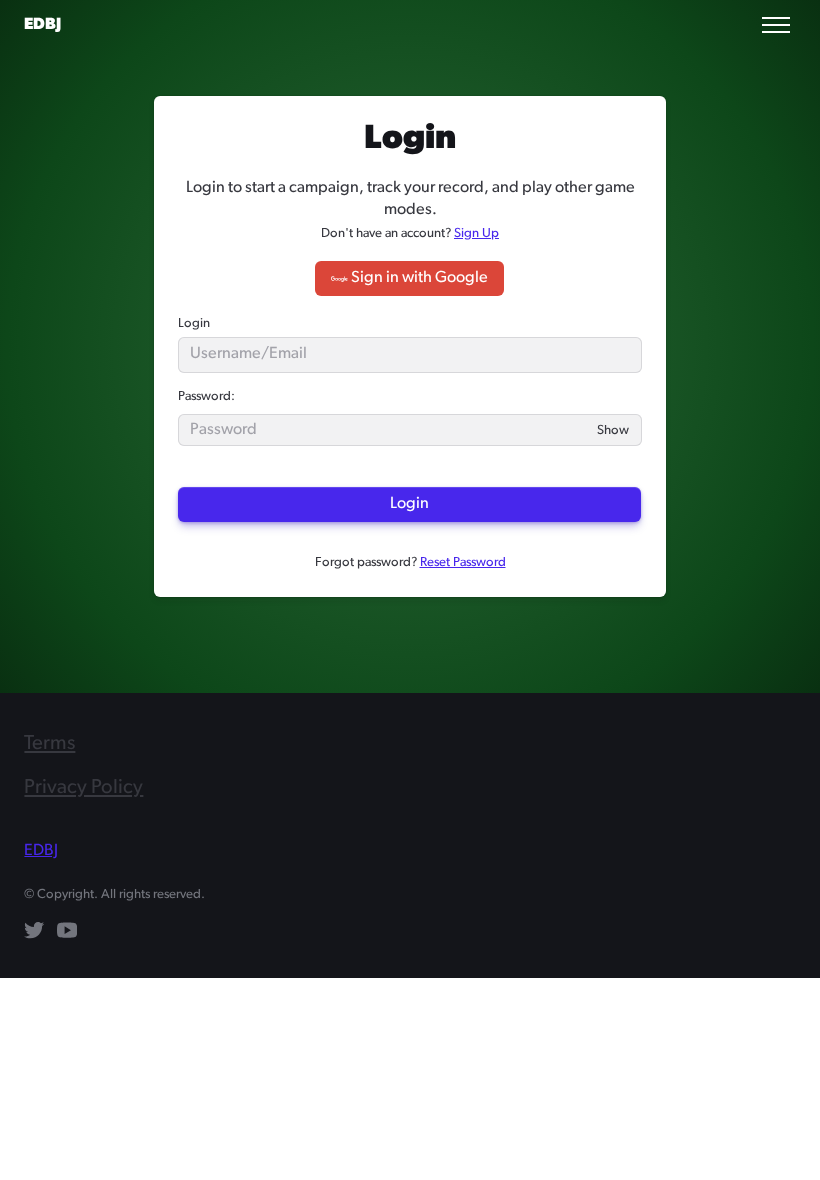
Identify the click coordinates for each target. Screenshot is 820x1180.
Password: (206, 396)
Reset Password (463, 562)
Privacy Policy (83, 788)
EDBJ (42, 25)
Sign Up (476, 233)
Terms (49, 744)
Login (194, 323)
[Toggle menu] (776, 25)
